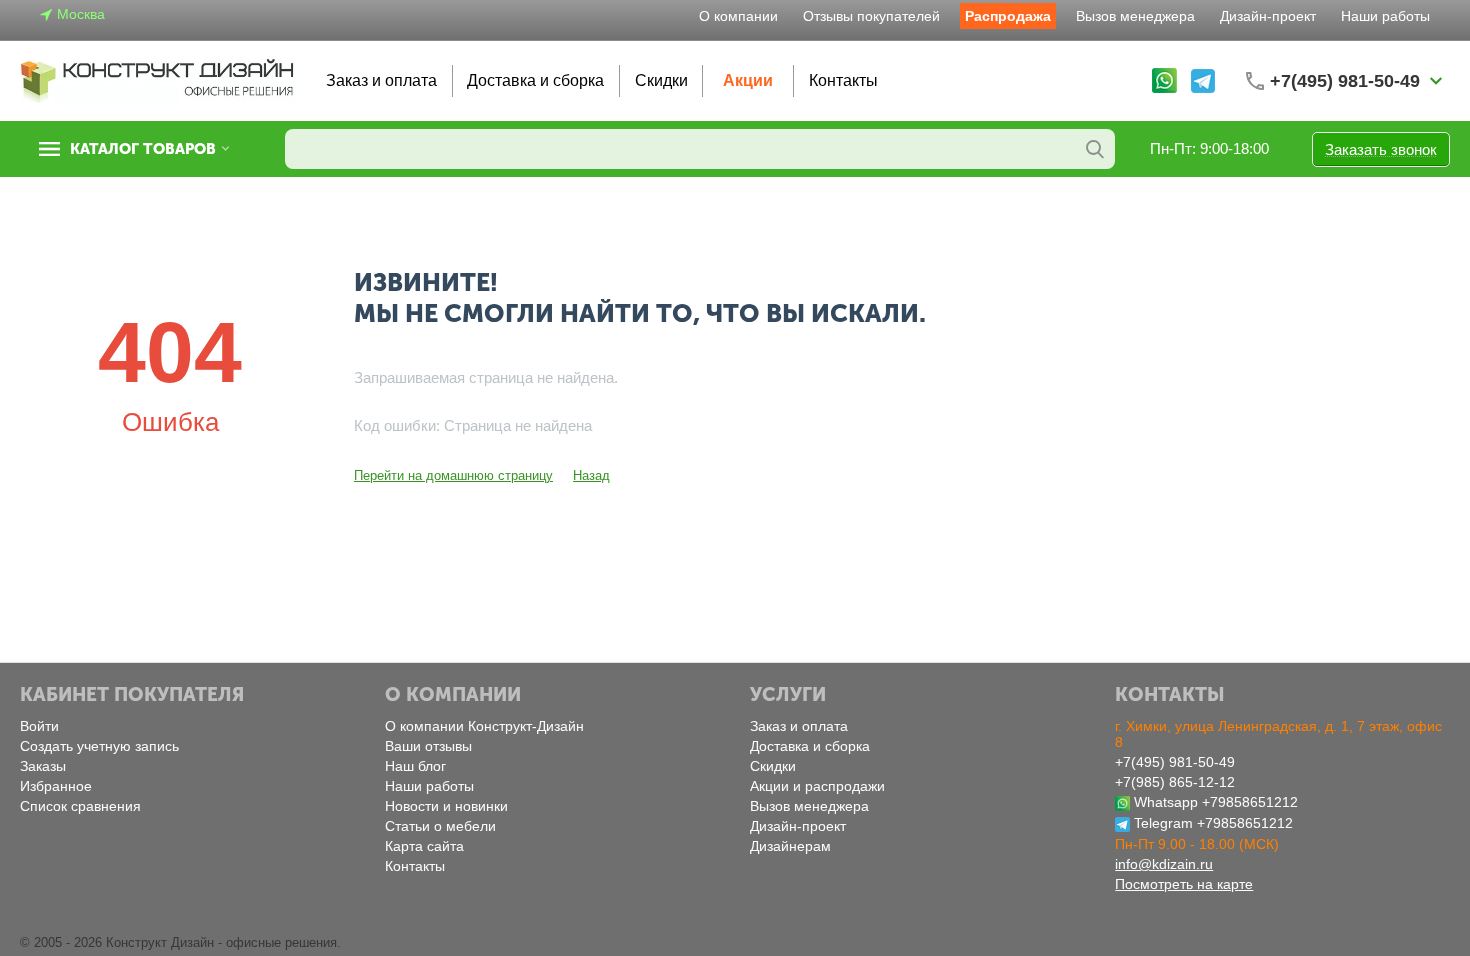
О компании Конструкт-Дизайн (484, 726)
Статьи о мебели (440, 826)
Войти (39, 726)
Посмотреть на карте (1184, 884)
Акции (748, 80)
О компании (738, 16)
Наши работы (1385, 16)
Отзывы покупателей (871, 16)
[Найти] (1095, 149)
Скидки (661, 80)
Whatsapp (1166, 802)
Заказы (43, 766)
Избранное (56, 786)
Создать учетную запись (99, 746)
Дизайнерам (790, 846)
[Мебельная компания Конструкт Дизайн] (158, 79)
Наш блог (415, 766)
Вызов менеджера (1135, 16)
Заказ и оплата (381, 80)
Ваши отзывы (428, 746)
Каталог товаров (143, 149)
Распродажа (1008, 16)
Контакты (843, 80)
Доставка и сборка (535, 80)
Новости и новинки (446, 806)
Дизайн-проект (1268, 16)
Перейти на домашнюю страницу (453, 475)
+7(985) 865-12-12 (1175, 782)
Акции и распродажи (817, 786)
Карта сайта (424, 846)
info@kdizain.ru (1164, 864)
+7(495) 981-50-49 (1175, 762)
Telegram (1163, 823)
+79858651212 (1250, 802)
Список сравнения (80, 806)
